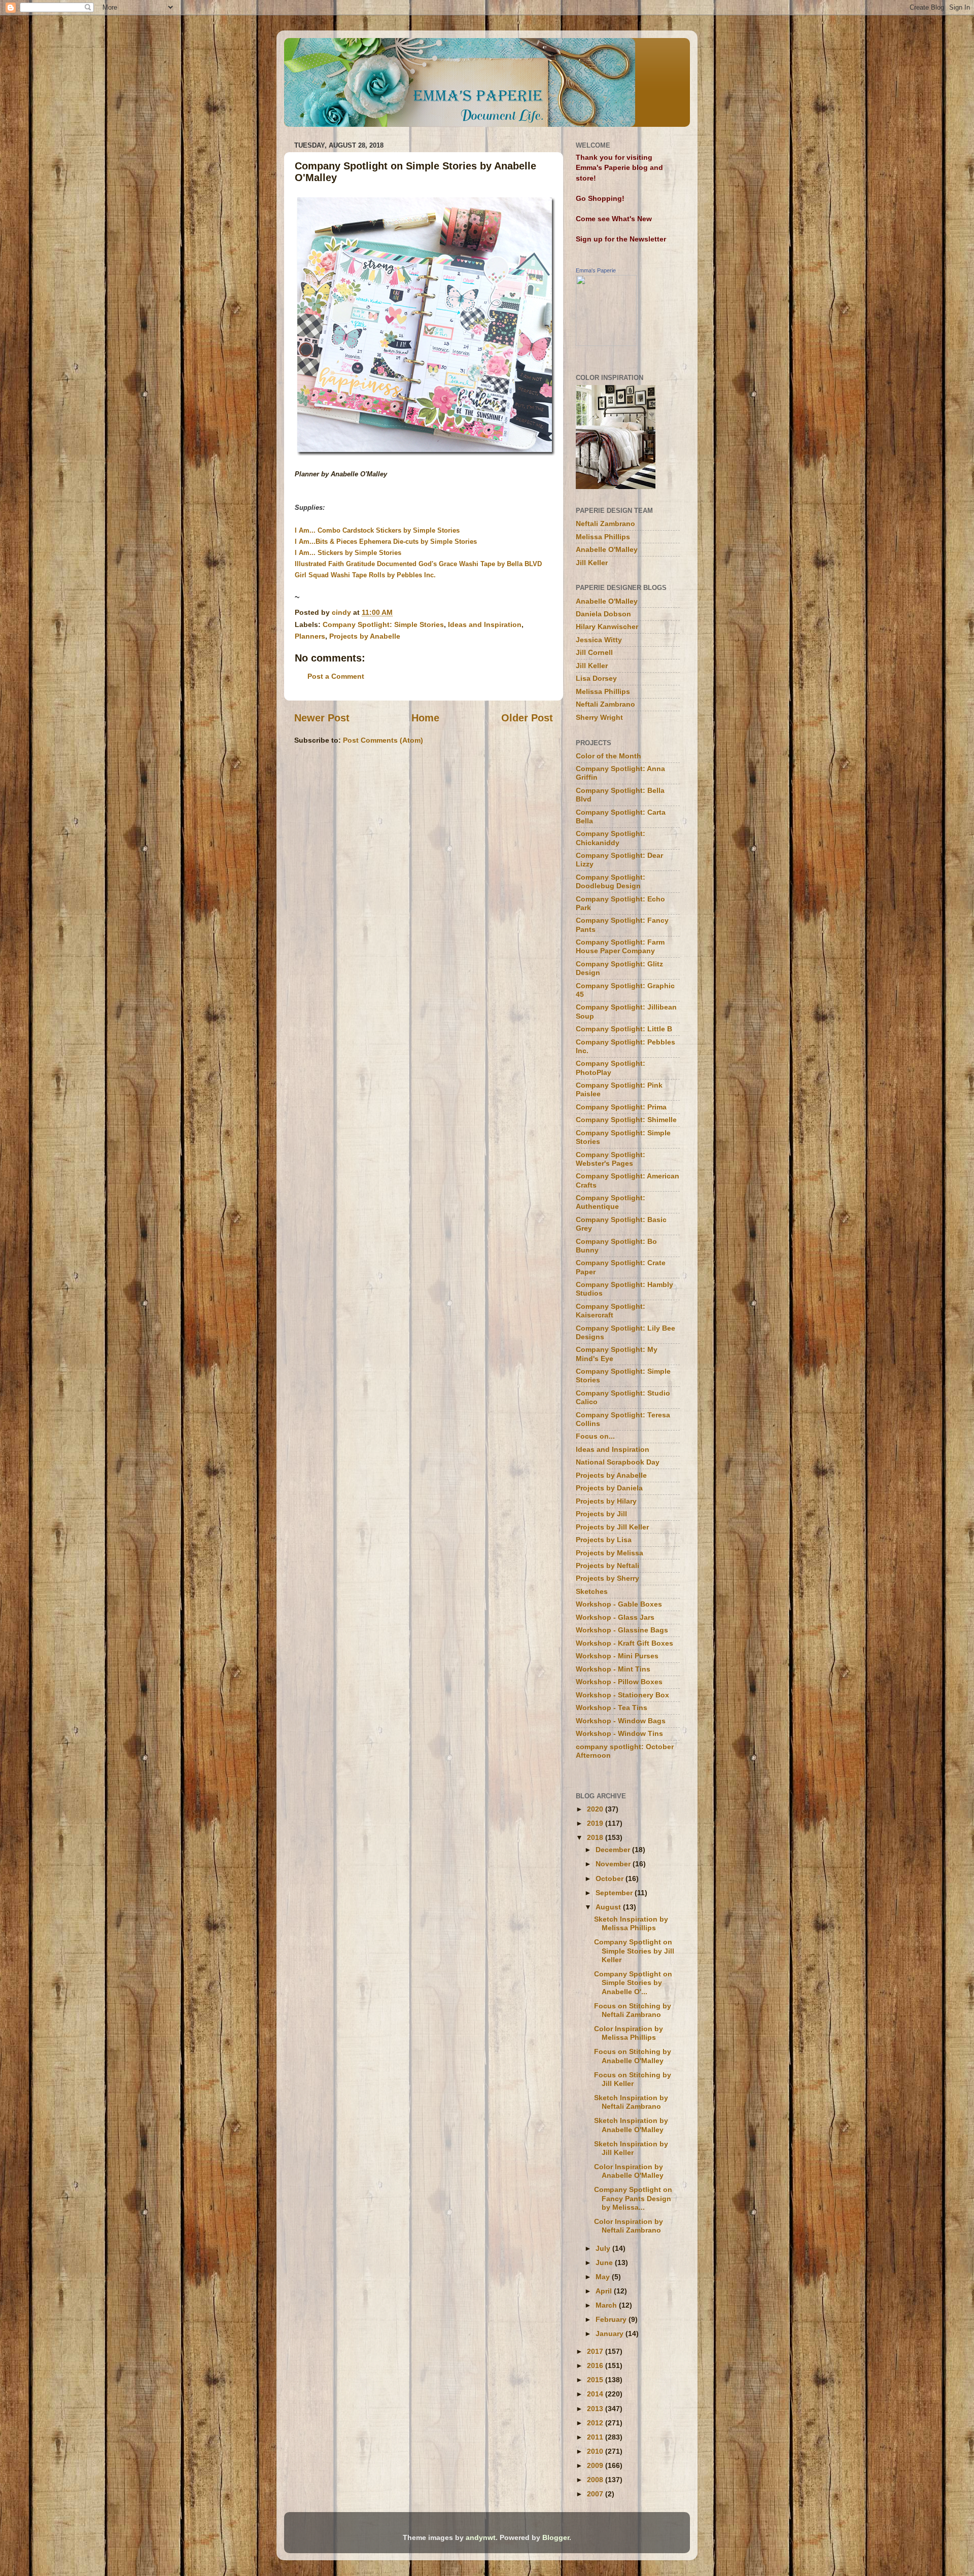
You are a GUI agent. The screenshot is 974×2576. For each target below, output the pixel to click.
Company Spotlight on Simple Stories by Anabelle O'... (633, 1983)
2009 (596, 2465)
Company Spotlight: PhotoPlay (611, 1068)
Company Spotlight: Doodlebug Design (611, 881)
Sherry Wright (599, 717)
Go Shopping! (600, 198)
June (605, 2262)
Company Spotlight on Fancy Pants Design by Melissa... (633, 2198)
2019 (596, 1823)
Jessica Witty (599, 640)
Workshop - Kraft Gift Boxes (624, 1643)
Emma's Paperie (596, 270)
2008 (596, 2480)
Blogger (556, 2537)
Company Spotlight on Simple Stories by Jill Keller (634, 1951)
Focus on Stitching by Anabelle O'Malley (633, 2056)
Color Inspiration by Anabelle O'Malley (629, 2171)
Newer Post (322, 718)
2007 (596, 2494)
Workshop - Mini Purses (617, 1656)
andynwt (481, 2537)
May (604, 2277)
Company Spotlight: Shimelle (626, 1120)
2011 (596, 2437)
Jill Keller (592, 563)
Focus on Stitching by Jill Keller (633, 2079)
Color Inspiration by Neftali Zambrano (629, 2226)
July (604, 2248)
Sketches (592, 1591)
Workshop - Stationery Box (622, 1695)
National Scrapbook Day (618, 1462)
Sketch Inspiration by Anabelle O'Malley (631, 2125)
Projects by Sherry (607, 1578)
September (615, 1893)
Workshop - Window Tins (619, 1733)
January (611, 2334)
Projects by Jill (601, 1514)
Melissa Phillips (603, 537)
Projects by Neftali (607, 1565)
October (611, 1878)
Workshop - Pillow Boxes (619, 1682)
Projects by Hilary (606, 1501)
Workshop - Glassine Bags (622, 1630)
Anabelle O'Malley (607, 549)
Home (425, 718)
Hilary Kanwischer (607, 626)
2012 (596, 2423)
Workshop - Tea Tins (612, 1708)
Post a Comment (336, 676)
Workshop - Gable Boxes (619, 1604)
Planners (310, 636)
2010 (596, 2451)
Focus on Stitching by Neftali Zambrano (633, 2010)
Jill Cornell (594, 652)
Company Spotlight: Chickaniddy (611, 838)
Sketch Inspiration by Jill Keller (631, 2148)
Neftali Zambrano (605, 524)
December (614, 1850)
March (607, 2305)
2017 (596, 2351)
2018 (596, 1837)
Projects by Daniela (609, 1488)
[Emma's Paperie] (606, 343)
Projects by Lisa (604, 1540)
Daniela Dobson (603, 614)
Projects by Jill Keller (612, 1527)
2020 (596, 1809)
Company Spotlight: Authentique (611, 1202)
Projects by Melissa (610, 1553)
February (612, 2319)
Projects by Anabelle (365, 636)
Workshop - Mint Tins (613, 1669)
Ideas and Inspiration (485, 624)
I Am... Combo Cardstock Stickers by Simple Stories (377, 530)
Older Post (527, 718)
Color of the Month (608, 756)
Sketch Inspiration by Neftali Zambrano (631, 2102)
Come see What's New (614, 219)
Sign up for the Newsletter (621, 239)
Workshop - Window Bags (621, 1721)
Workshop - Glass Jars (615, 1617)
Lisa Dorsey (596, 678)
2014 (596, 2394)
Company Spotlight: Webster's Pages (611, 1159)
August (609, 1907)
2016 (596, 2365)
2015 (596, 2380)
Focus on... (595, 1436)
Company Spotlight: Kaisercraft (611, 1311)
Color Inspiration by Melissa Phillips (629, 2033)
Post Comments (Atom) (383, 740)
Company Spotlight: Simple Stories (383, 624)
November (614, 1864)
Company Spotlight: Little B (624, 1029)
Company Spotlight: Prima (621, 1107)
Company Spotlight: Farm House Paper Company (620, 946)
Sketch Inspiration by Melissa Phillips (631, 1923)
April (605, 2291)
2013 (596, 2409)
